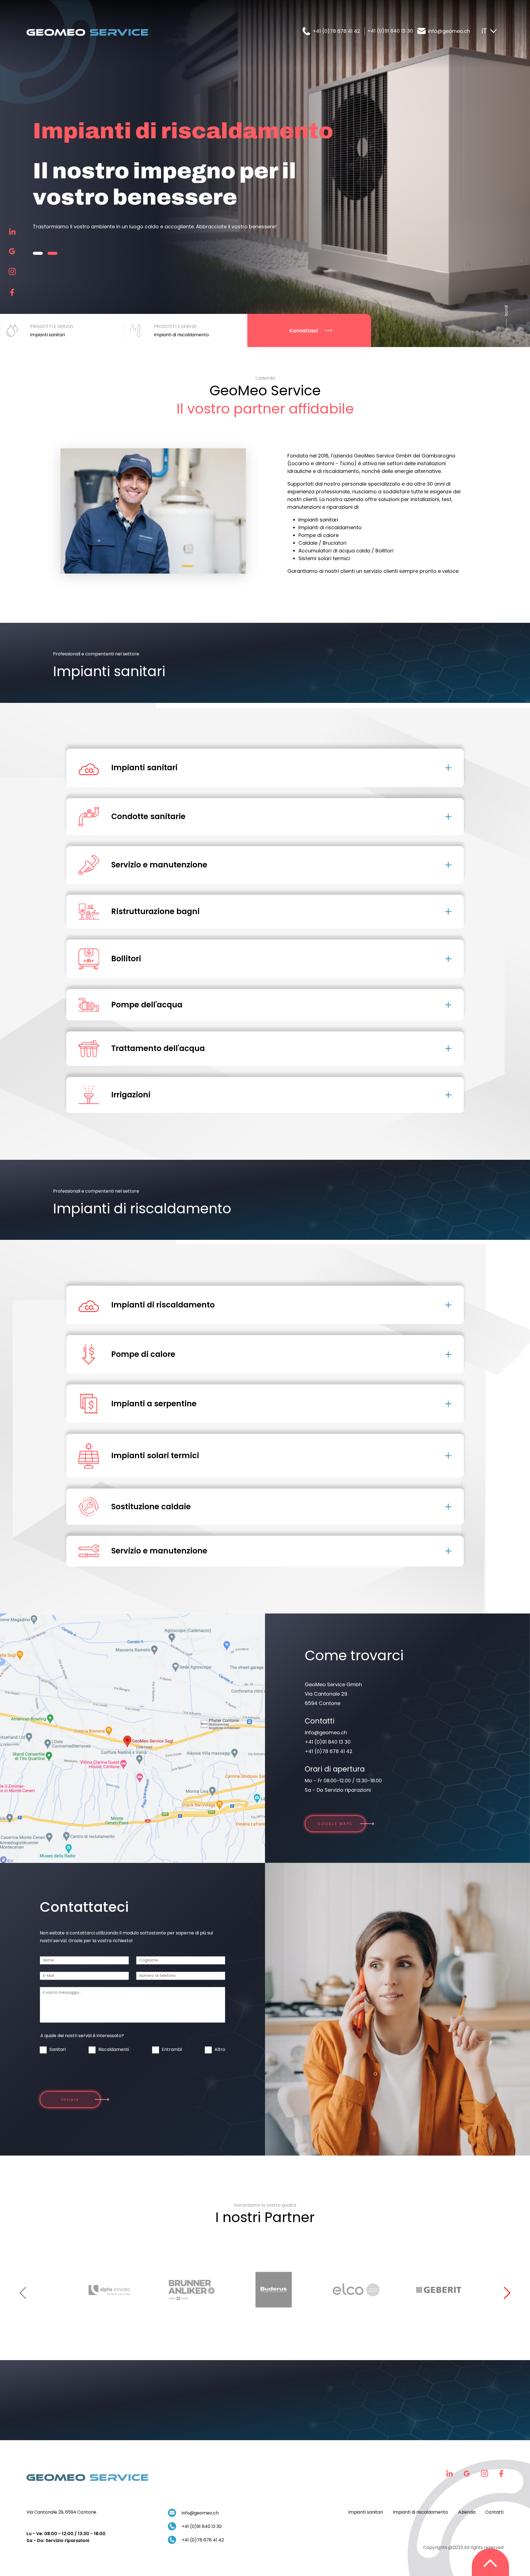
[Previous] (25, 2293)
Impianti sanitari (365, 2512)
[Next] (505, 2293)
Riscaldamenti (114, 2049)
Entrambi (172, 2049)
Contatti (494, 2512)
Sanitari (58, 2049)
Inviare (70, 2100)
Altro (220, 2049)
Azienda (467, 2512)
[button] (38, 240)
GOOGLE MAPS (335, 1824)
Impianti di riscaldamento (420, 2512)
